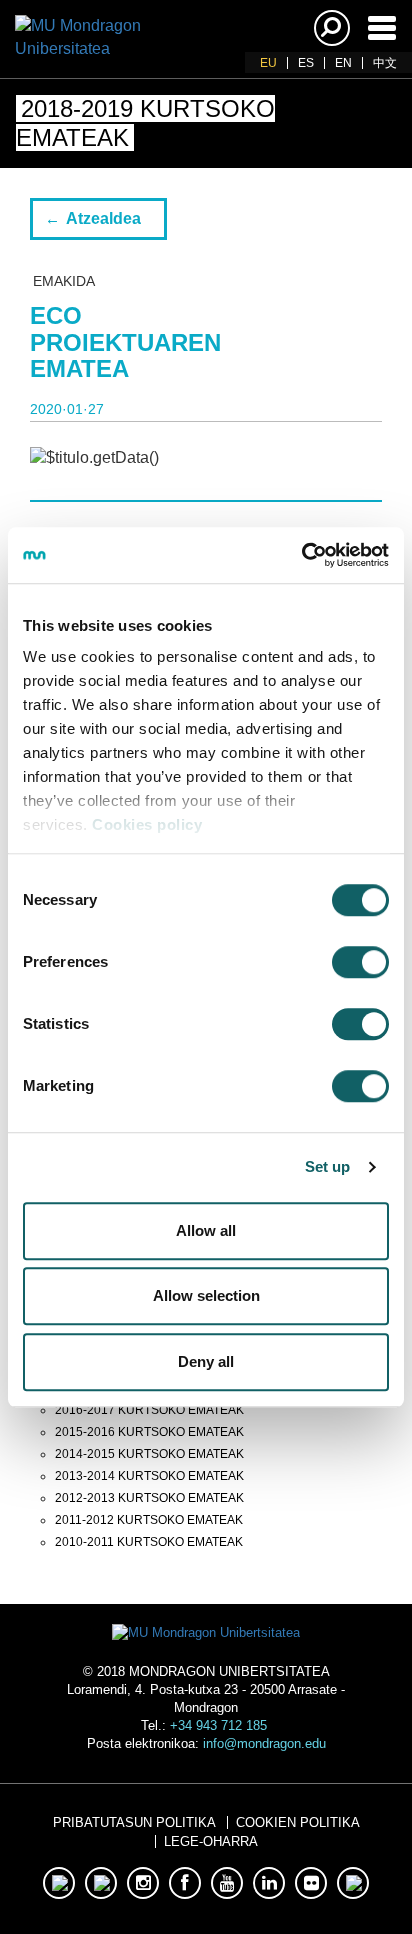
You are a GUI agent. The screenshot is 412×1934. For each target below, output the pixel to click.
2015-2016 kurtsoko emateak (149, 1432)
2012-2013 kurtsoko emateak (149, 1498)
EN (343, 63)
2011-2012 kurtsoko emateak (149, 1520)
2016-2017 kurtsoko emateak (149, 1410)
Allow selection (206, 1295)
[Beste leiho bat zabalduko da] (59, 1883)
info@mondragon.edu (264, 1743)
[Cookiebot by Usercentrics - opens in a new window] (301, 555)
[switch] (360, 962)
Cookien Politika (298, 1822)
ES (306, 63)
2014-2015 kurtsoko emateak (149, 1454)
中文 (385, 63)
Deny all (206, 1361)
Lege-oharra (211, 1841)
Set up (328, 1166)
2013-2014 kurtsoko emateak (149, 1476)
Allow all (206, 1230)
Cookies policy (147, 824)
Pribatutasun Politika (134, 1822)
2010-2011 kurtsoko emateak (149, 1542)
